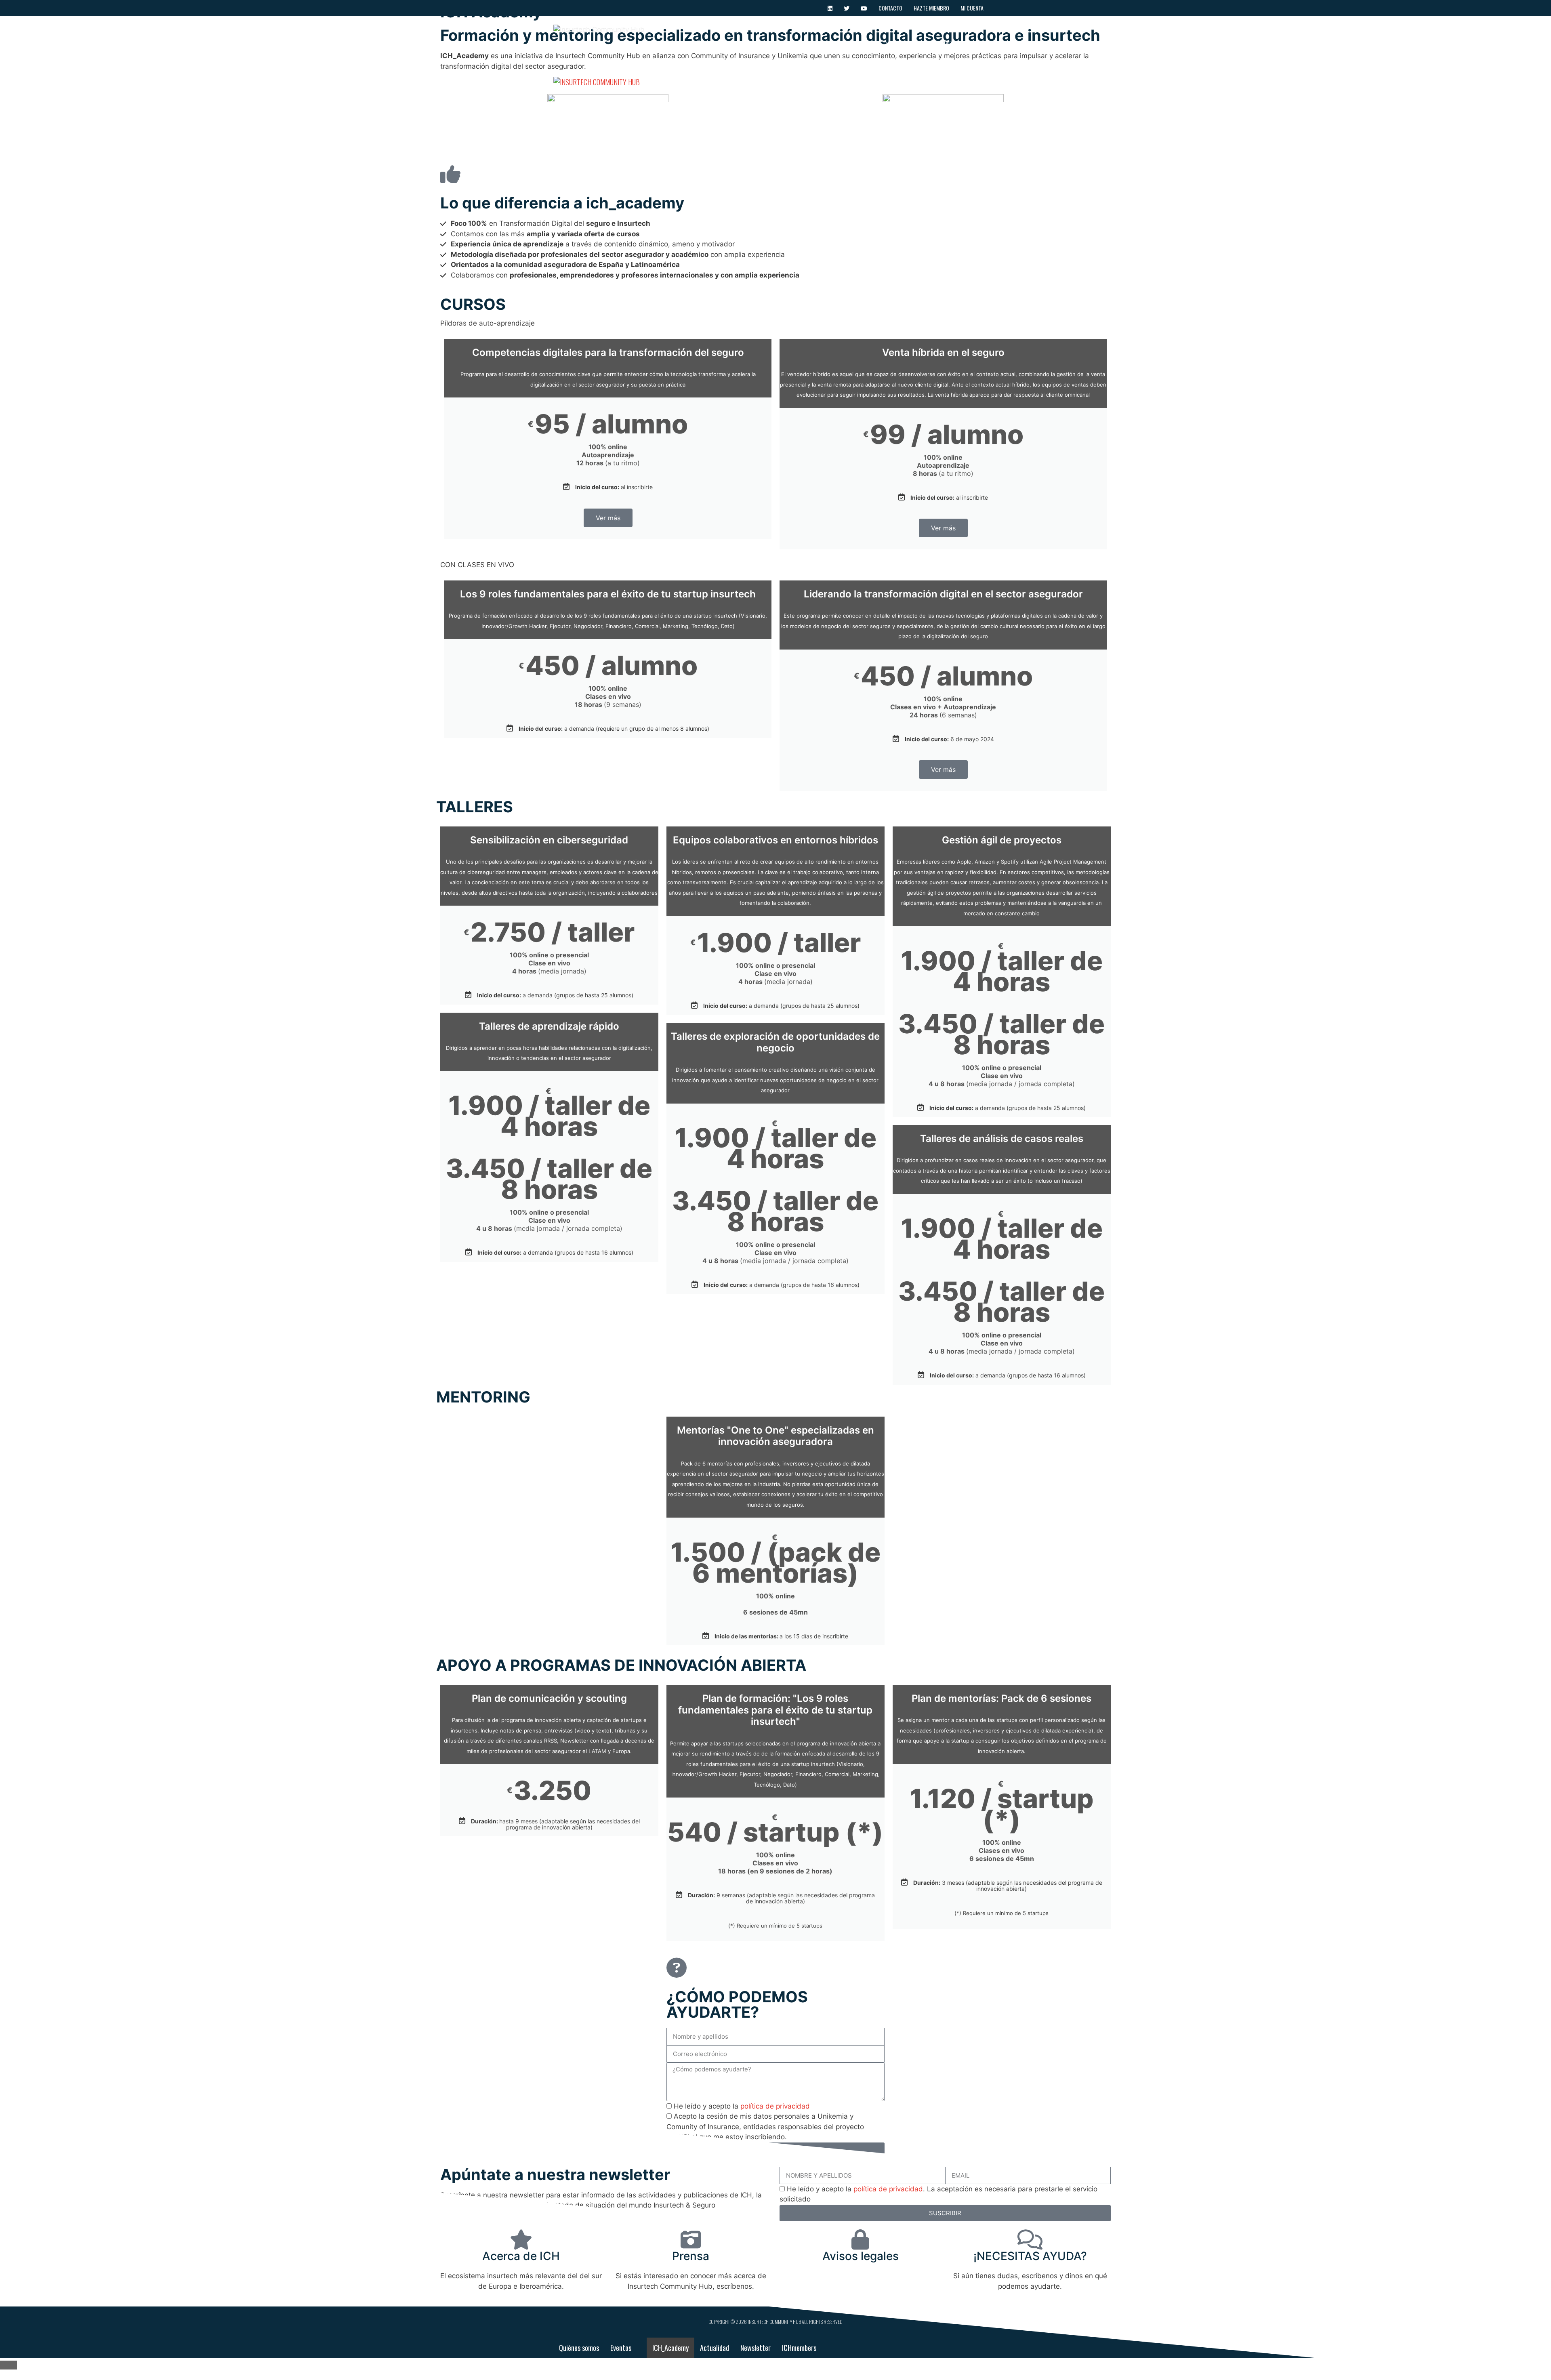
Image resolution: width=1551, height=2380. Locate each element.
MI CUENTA (972, 8)
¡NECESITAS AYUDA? (1030, 2256)
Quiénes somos (711, 44)
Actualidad (857, 44)
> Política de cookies (860, 2296)
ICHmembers (952, 44)
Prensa (691, 2256)
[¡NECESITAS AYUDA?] (1030, 2239)
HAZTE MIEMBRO (931, 8)
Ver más (608, 518)
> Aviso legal (860, 2276)
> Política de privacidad (861, 2286)
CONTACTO (890, 8)
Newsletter (904, 44)
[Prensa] (691, 2239)
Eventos (757, 44)
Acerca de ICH (521, 2256)
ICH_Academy (810, 44)
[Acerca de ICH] (521, 2239)
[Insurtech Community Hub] (597, 82)
